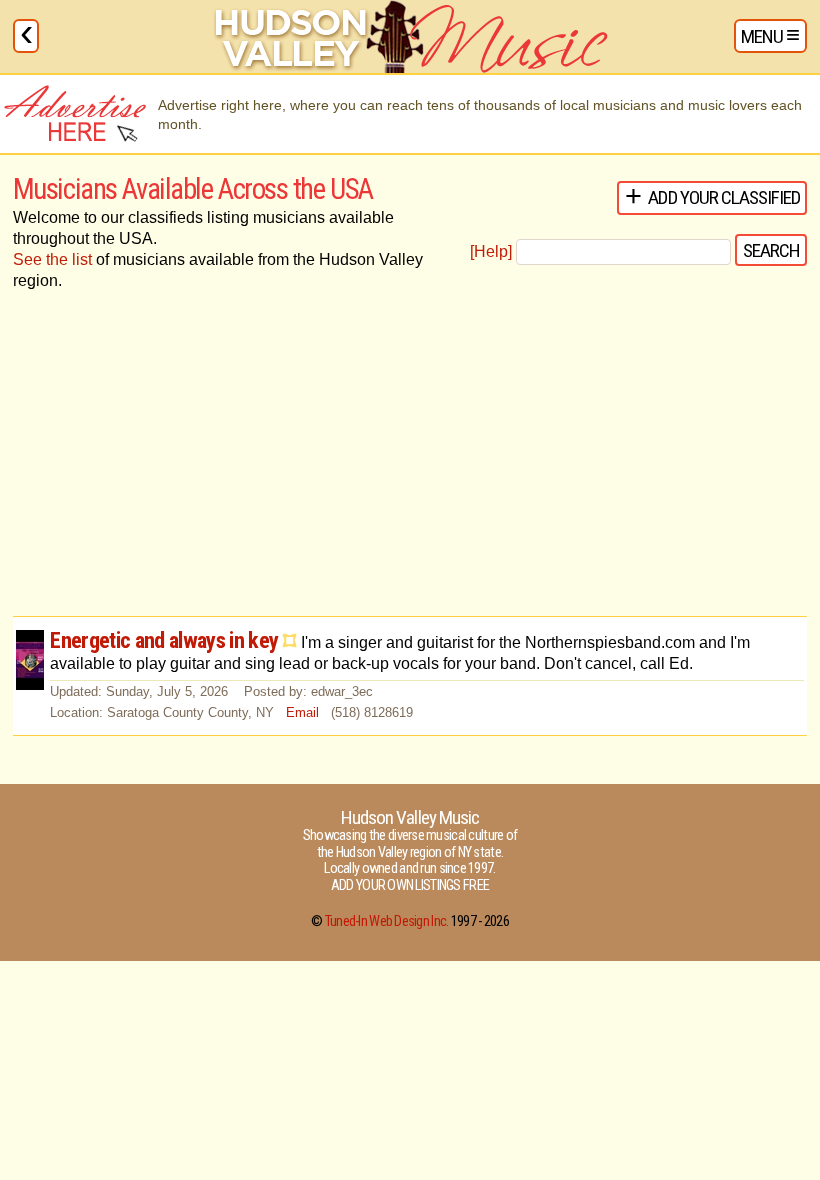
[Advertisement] (410, 456)
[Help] (491, 251)
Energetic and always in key (164, 640)
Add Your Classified (724, 197)
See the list (52, 259)
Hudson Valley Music (410, 817)
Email (302, 712)
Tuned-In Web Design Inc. (387, 921)
